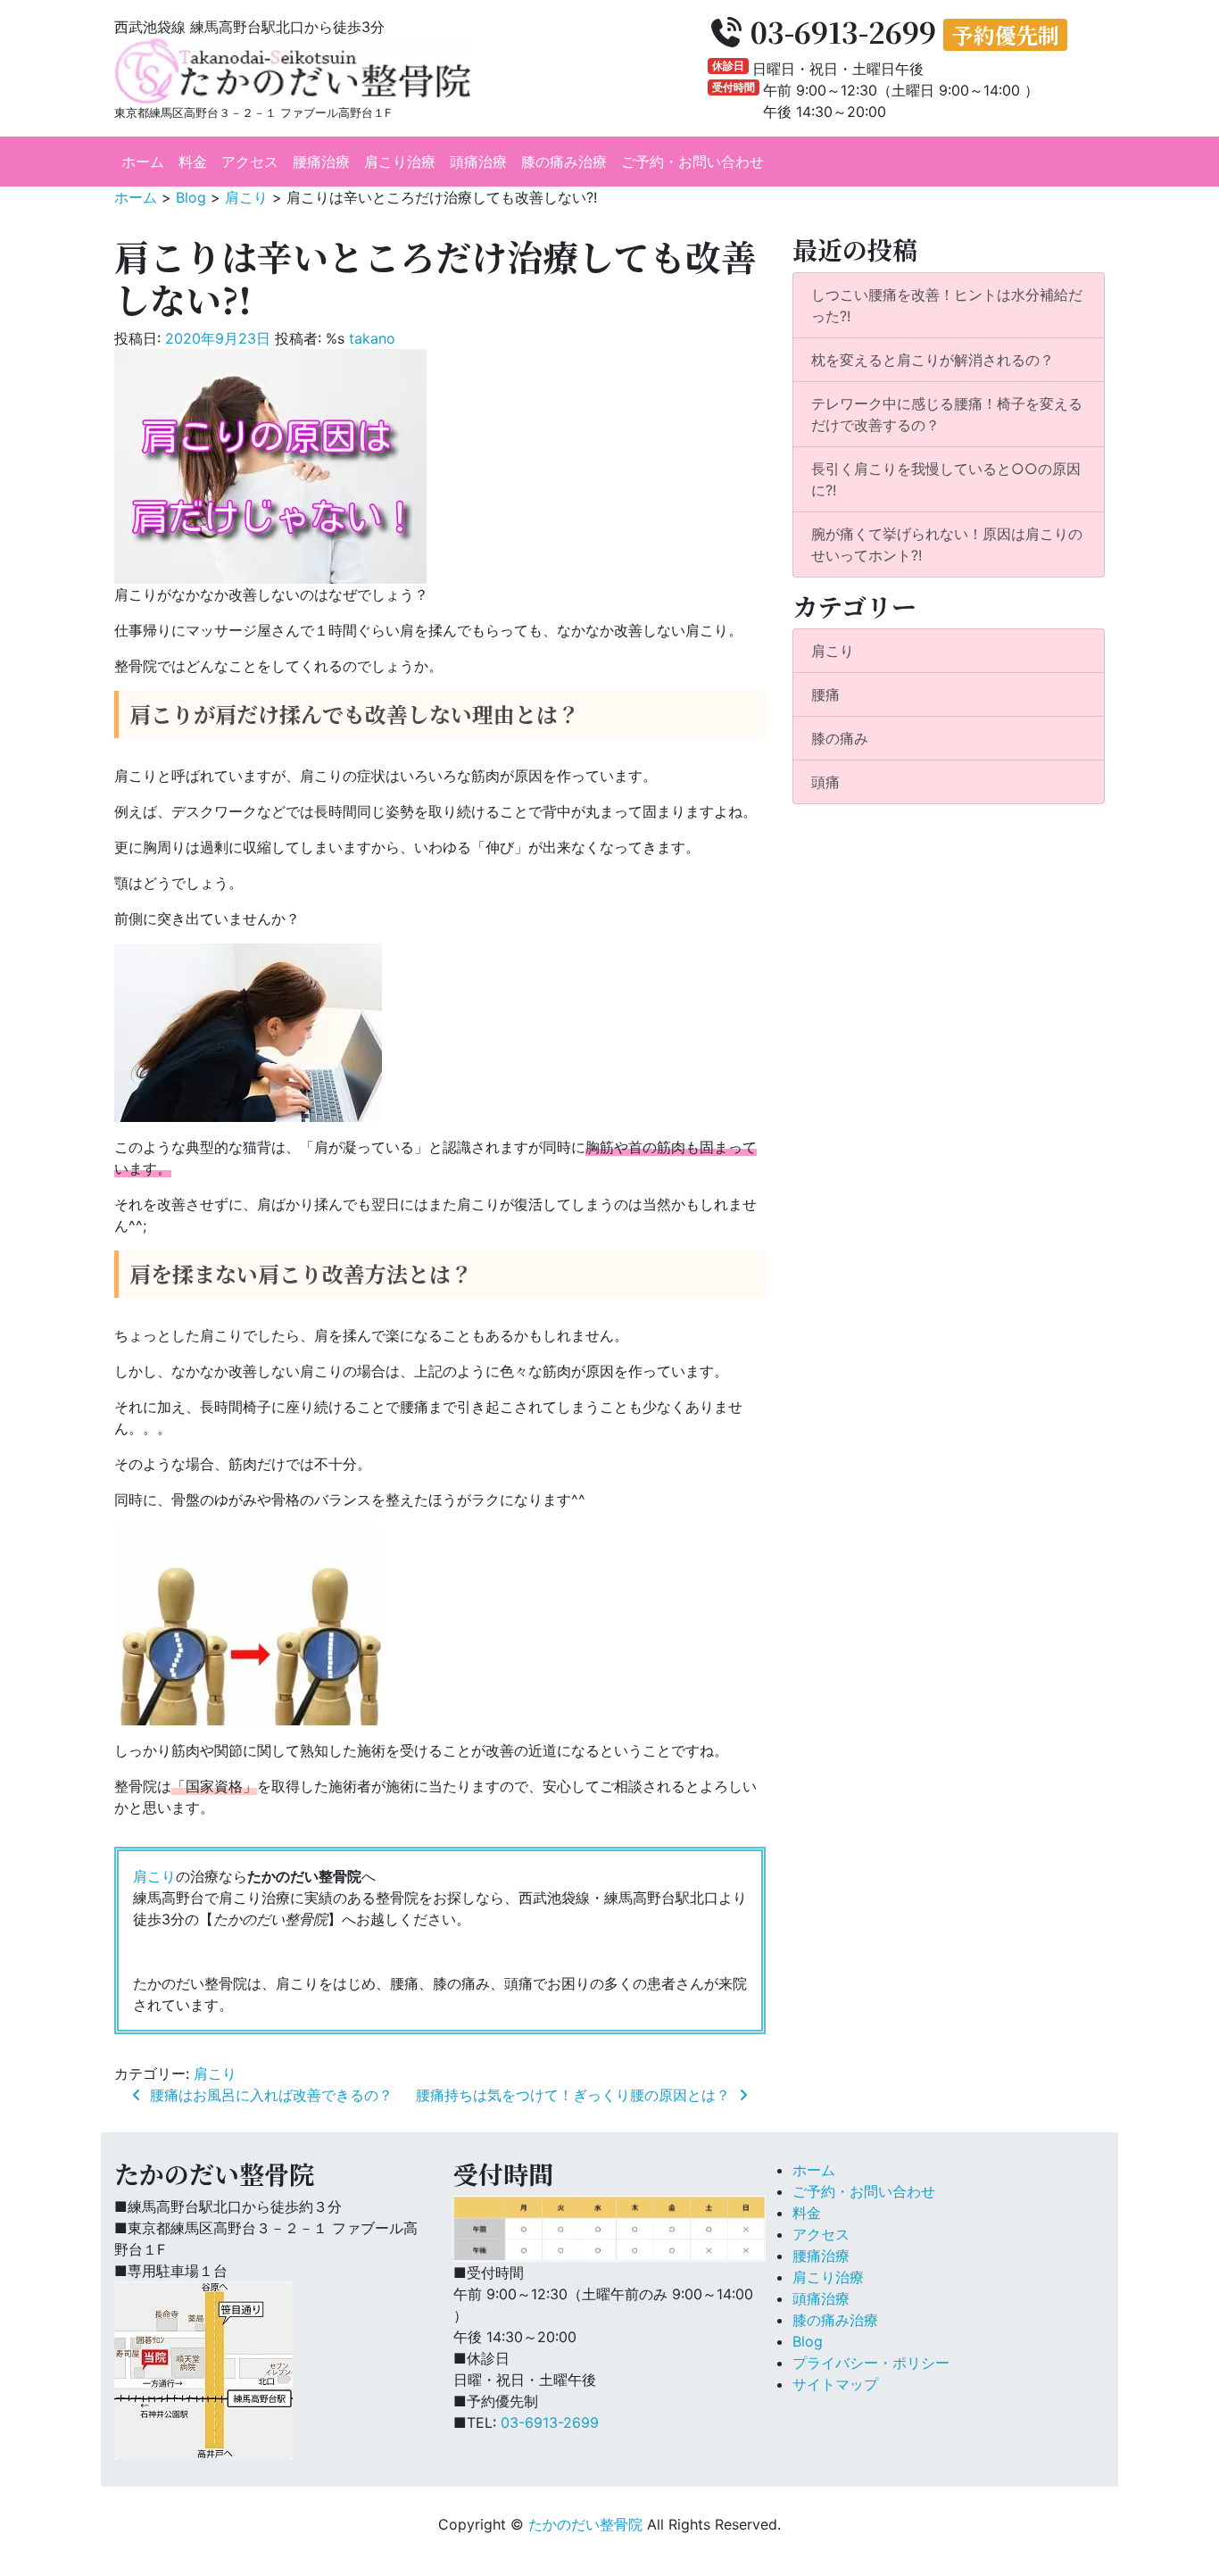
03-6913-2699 (550, 2422)
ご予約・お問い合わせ (692, 162)
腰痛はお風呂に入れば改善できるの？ (269, 2095)
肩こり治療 (400, 162)
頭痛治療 (478, 162)
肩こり (154, 1876)
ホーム (143, 162)
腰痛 (825, 694)
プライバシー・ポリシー (871, 2363)
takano (372, 338)
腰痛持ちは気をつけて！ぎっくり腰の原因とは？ (575, 2095)
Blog (808, 2341)
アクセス (250, 162)
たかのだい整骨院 (585, 2524)
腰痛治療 (321, 162)
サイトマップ (835, 2384)
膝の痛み (840, 738)
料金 (193, 162)
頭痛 (825, 782)
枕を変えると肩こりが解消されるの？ (933, 360)
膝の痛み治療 (564, 162)
